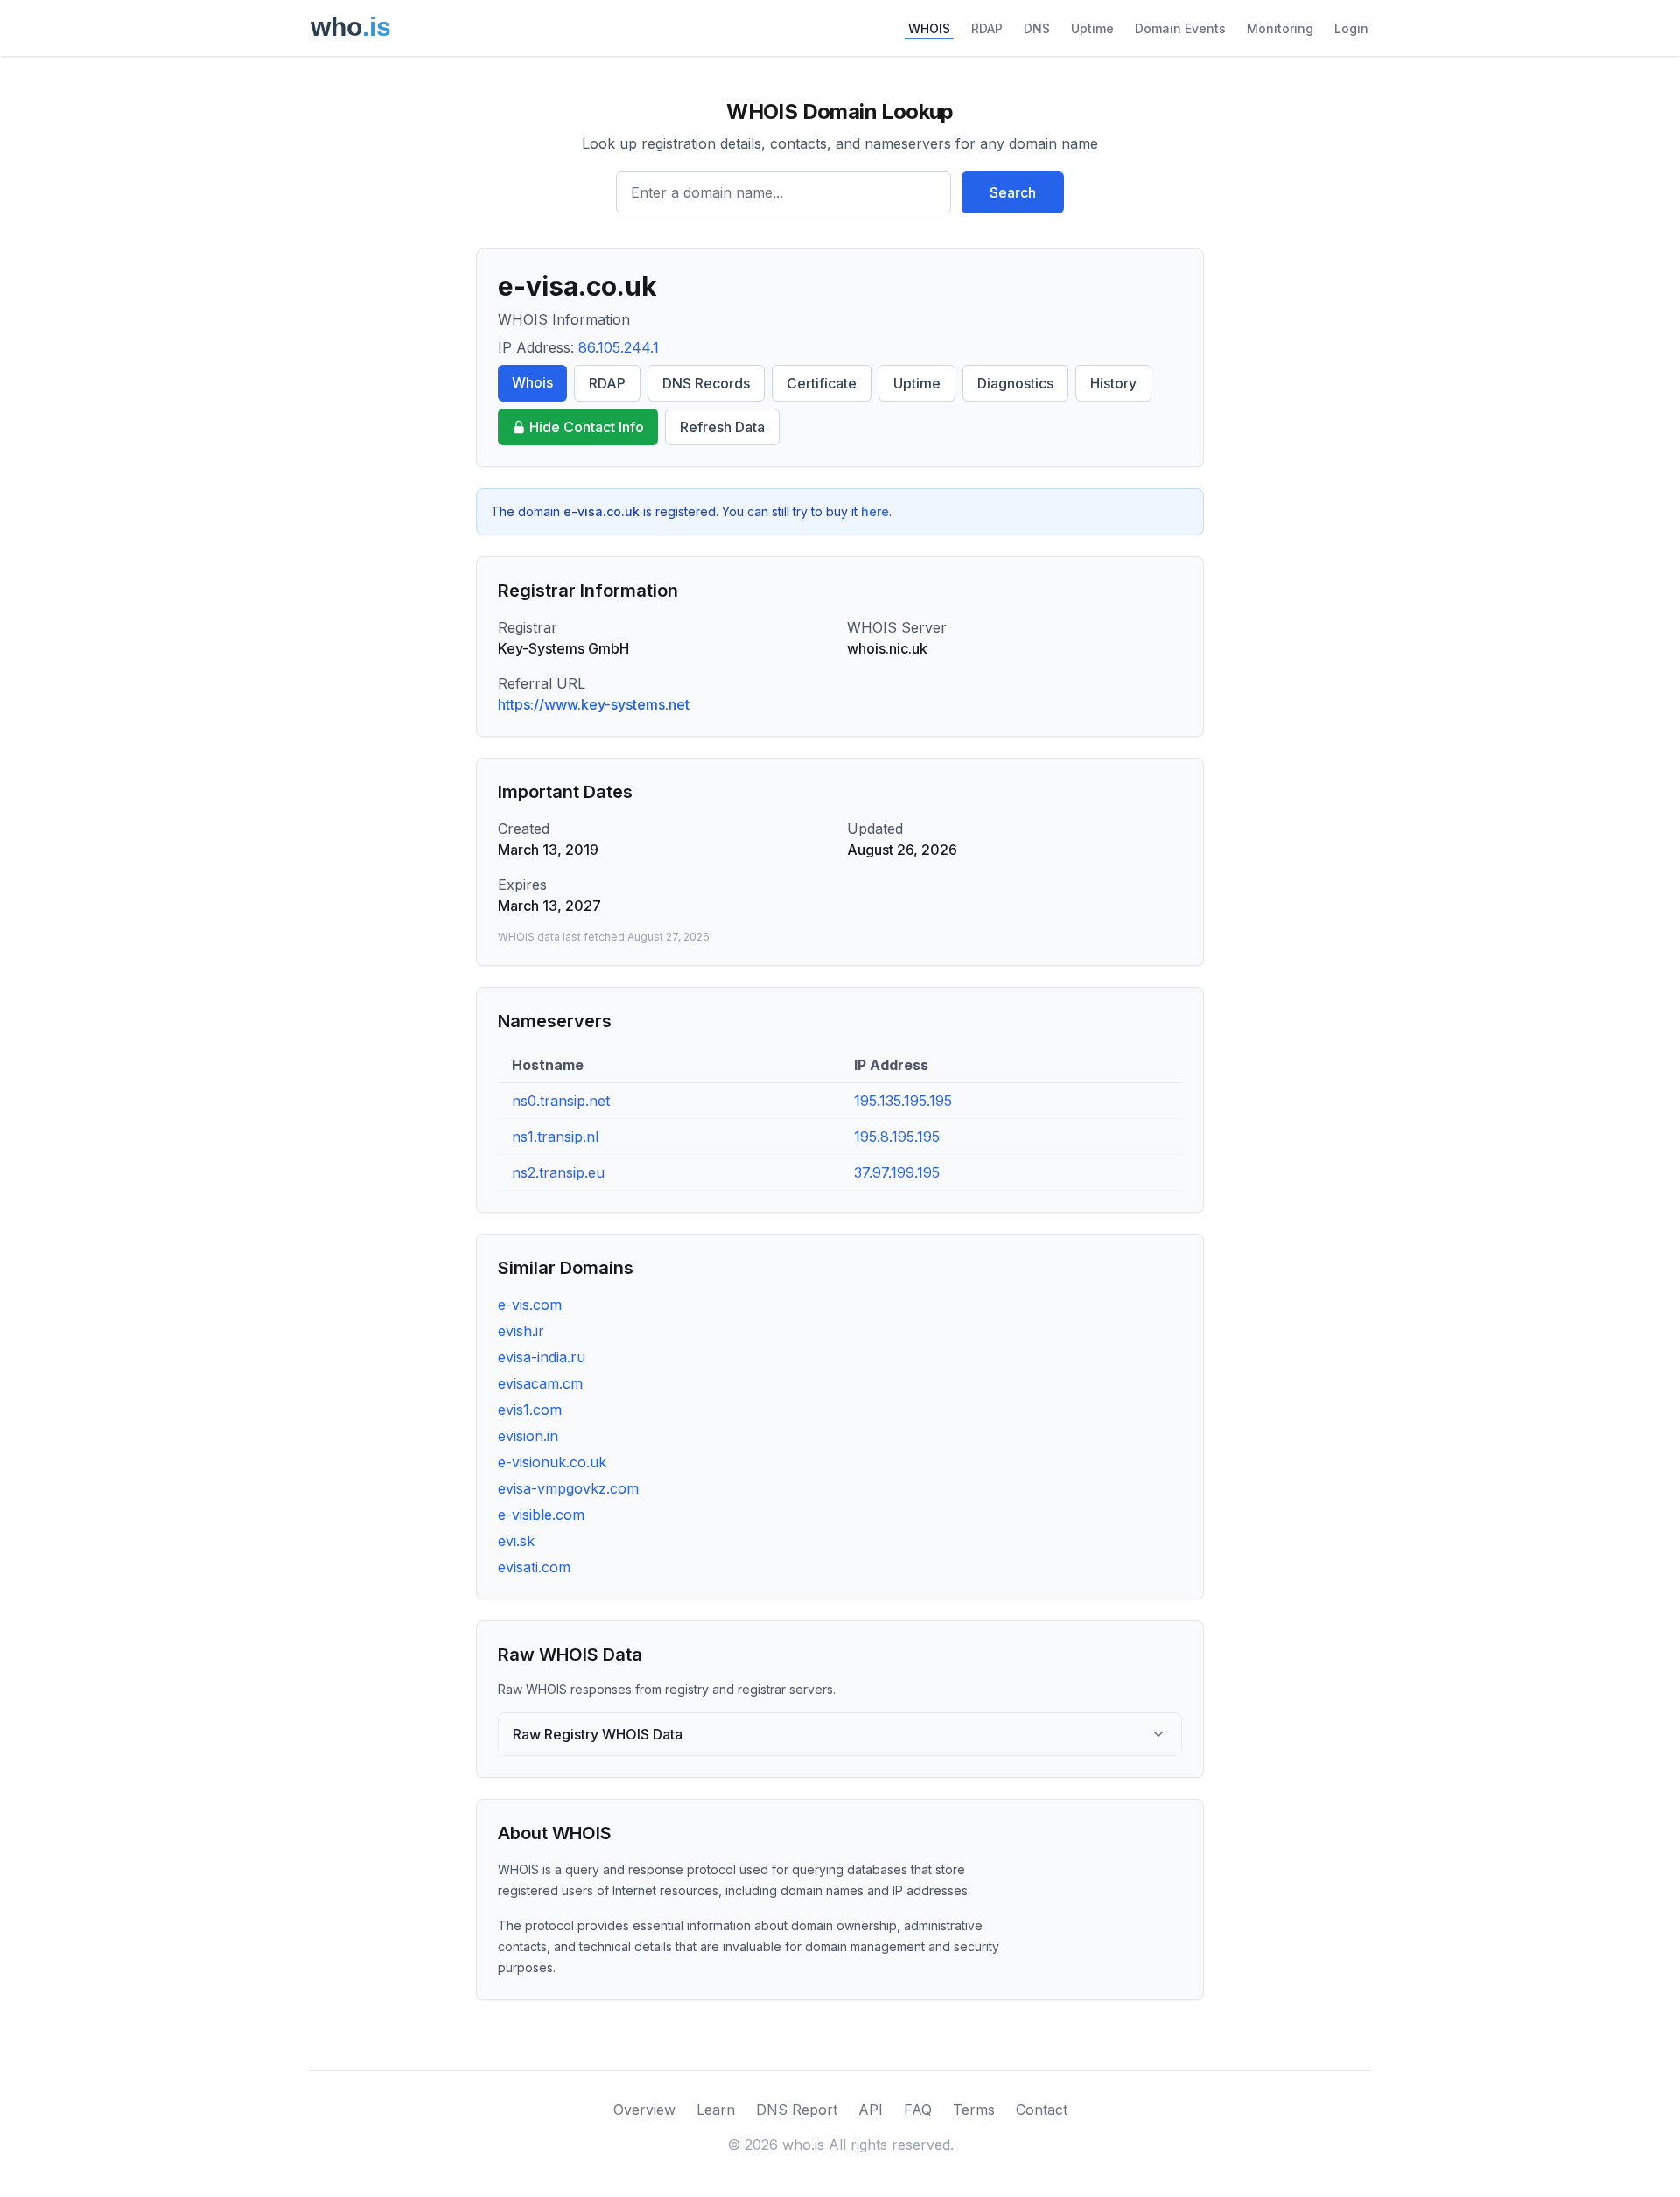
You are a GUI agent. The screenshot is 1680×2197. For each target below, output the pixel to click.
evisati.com (534, 1567)
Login (1351, 28)
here (875, 511)
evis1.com (530, 1410)
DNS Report (797, 2110)
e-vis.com (530, 1305)
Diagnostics (1015, 383)
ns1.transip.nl (555, 1137)
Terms (974, 2110)
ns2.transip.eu (558, 1172)
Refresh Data (722, 427)
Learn (716, 2110)
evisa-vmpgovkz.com (568, 1488)
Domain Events (1180, 28)
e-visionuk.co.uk (552, 1462)
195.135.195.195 (903, 1101)
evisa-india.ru (542, 1357)
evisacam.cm (540, 1383)
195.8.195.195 (897, 1137)
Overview (644, 2110)
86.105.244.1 (619, 347)
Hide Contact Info (587, 427)
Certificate (822, 383)
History (1113, 383)
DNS (1037, 28)
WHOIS (929, 28)
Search (1013, 192)
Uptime (1092, 28)
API (871, 2110)
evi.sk (516, 1541)
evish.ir (521, 1331)
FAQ (918, 2110)
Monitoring (1280, 28)
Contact (1042, 2110)
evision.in (528, 1436)
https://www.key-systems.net (594, 704)
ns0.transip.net (561, 1101)
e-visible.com (541, 1515)
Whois (532, 382)
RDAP (987, 28)
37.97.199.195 (897, 1172)
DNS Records (706, 383)
